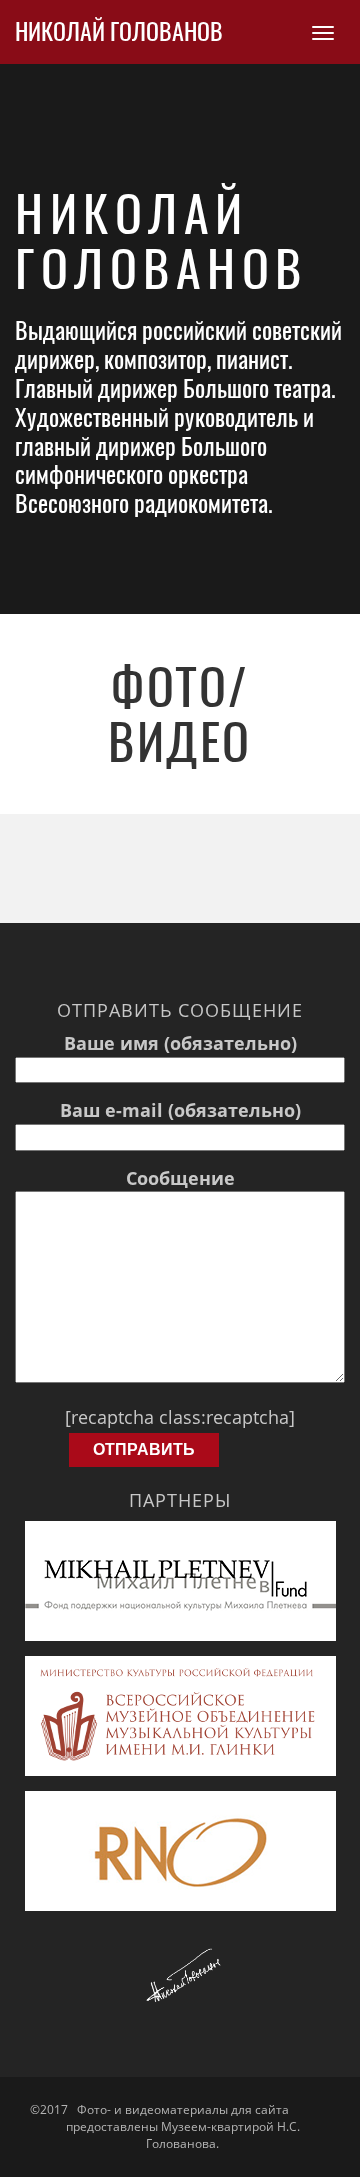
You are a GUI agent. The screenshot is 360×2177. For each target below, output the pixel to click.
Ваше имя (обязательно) (180, 1043)
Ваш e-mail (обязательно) (180, 1110)
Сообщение (180, 1178)
